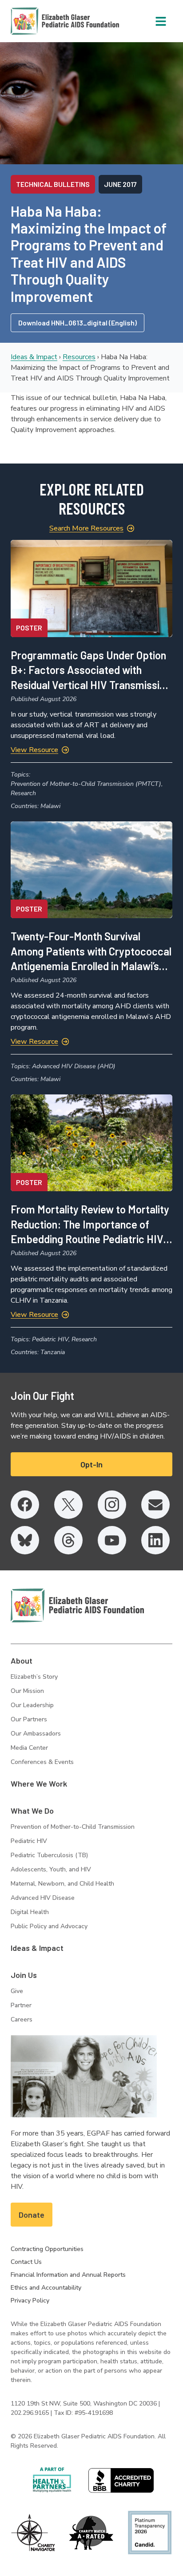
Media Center (29, 1748)
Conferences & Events (42, 1762)
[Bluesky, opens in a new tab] (25, 1540)
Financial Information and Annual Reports (68, 2275)
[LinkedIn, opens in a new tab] (155, 1540)
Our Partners (29, 1719)
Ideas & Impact (34, 357)
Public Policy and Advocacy (49, 1926)
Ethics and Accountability (46, 2288)
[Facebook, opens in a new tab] (25, 1505)
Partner (21, 2005)
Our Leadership (32, 1705)
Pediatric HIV (29, 1841)
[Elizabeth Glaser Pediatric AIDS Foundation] (77, 1605)
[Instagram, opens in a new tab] (112, 1505)
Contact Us (26, 2262)
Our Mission (27, 1691)
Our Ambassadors (36, 1734)
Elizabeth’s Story (34, 1677)
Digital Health (30, 1912)
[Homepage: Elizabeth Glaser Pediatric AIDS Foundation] (42, 21)
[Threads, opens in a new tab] (68, 1540)
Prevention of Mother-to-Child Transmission (73, 1827)
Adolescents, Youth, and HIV (51, 1869)
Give (17, 1991)
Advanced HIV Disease (43, 1898)
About (22, 1661)
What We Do (32, 1811)
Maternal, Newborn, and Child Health (62, 1884)
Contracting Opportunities (47, 2249)
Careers (22, 2019)
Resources (79, 357)
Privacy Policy (30, 2301)
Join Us (24, 1975)
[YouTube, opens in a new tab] (112, 1540)
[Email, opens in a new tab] (155, 1505)
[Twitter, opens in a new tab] (68, 1505)
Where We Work (39, 1783)
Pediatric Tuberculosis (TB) (49, 1855)
